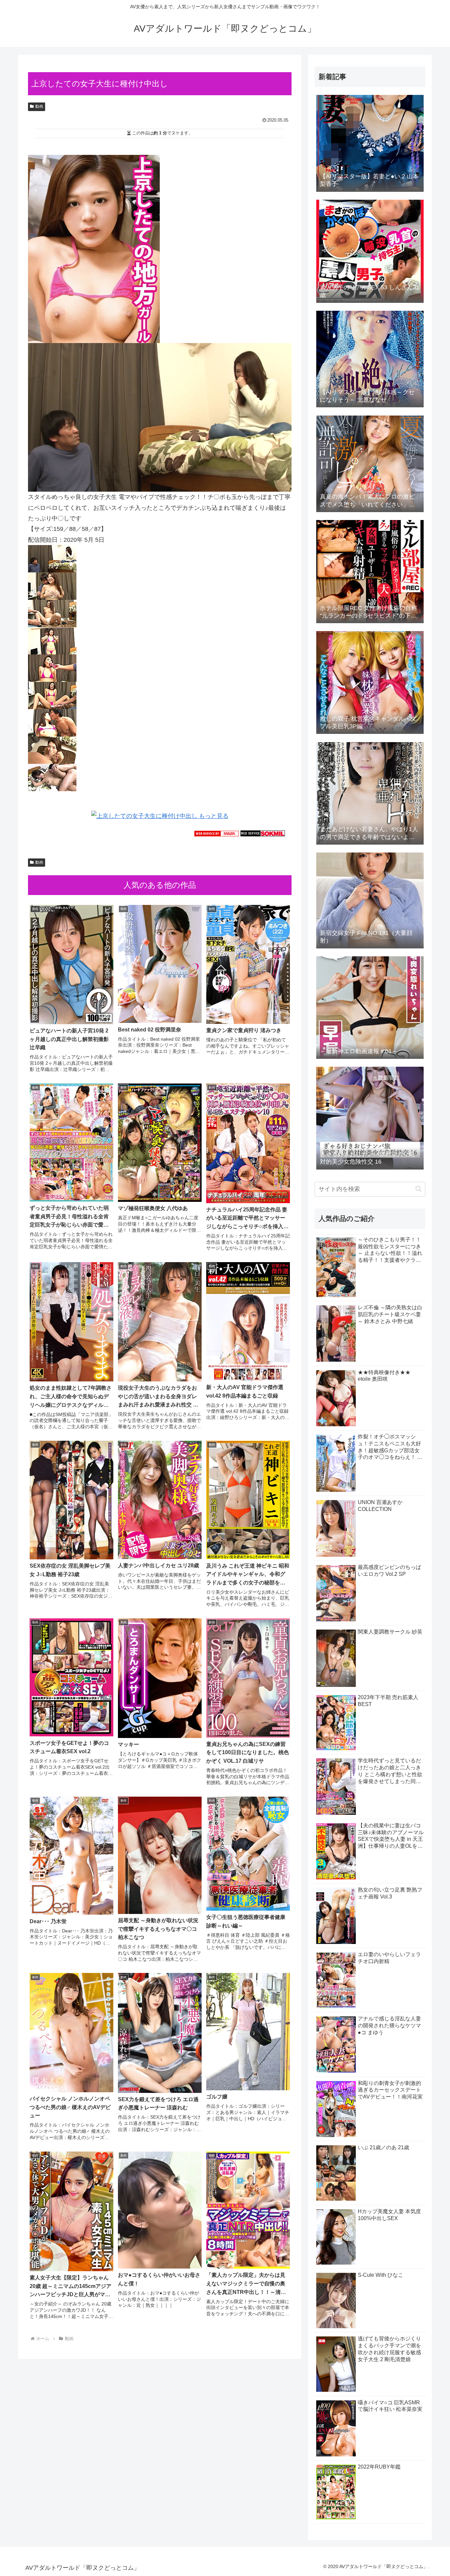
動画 (39, 106)
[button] (419, 1189)
